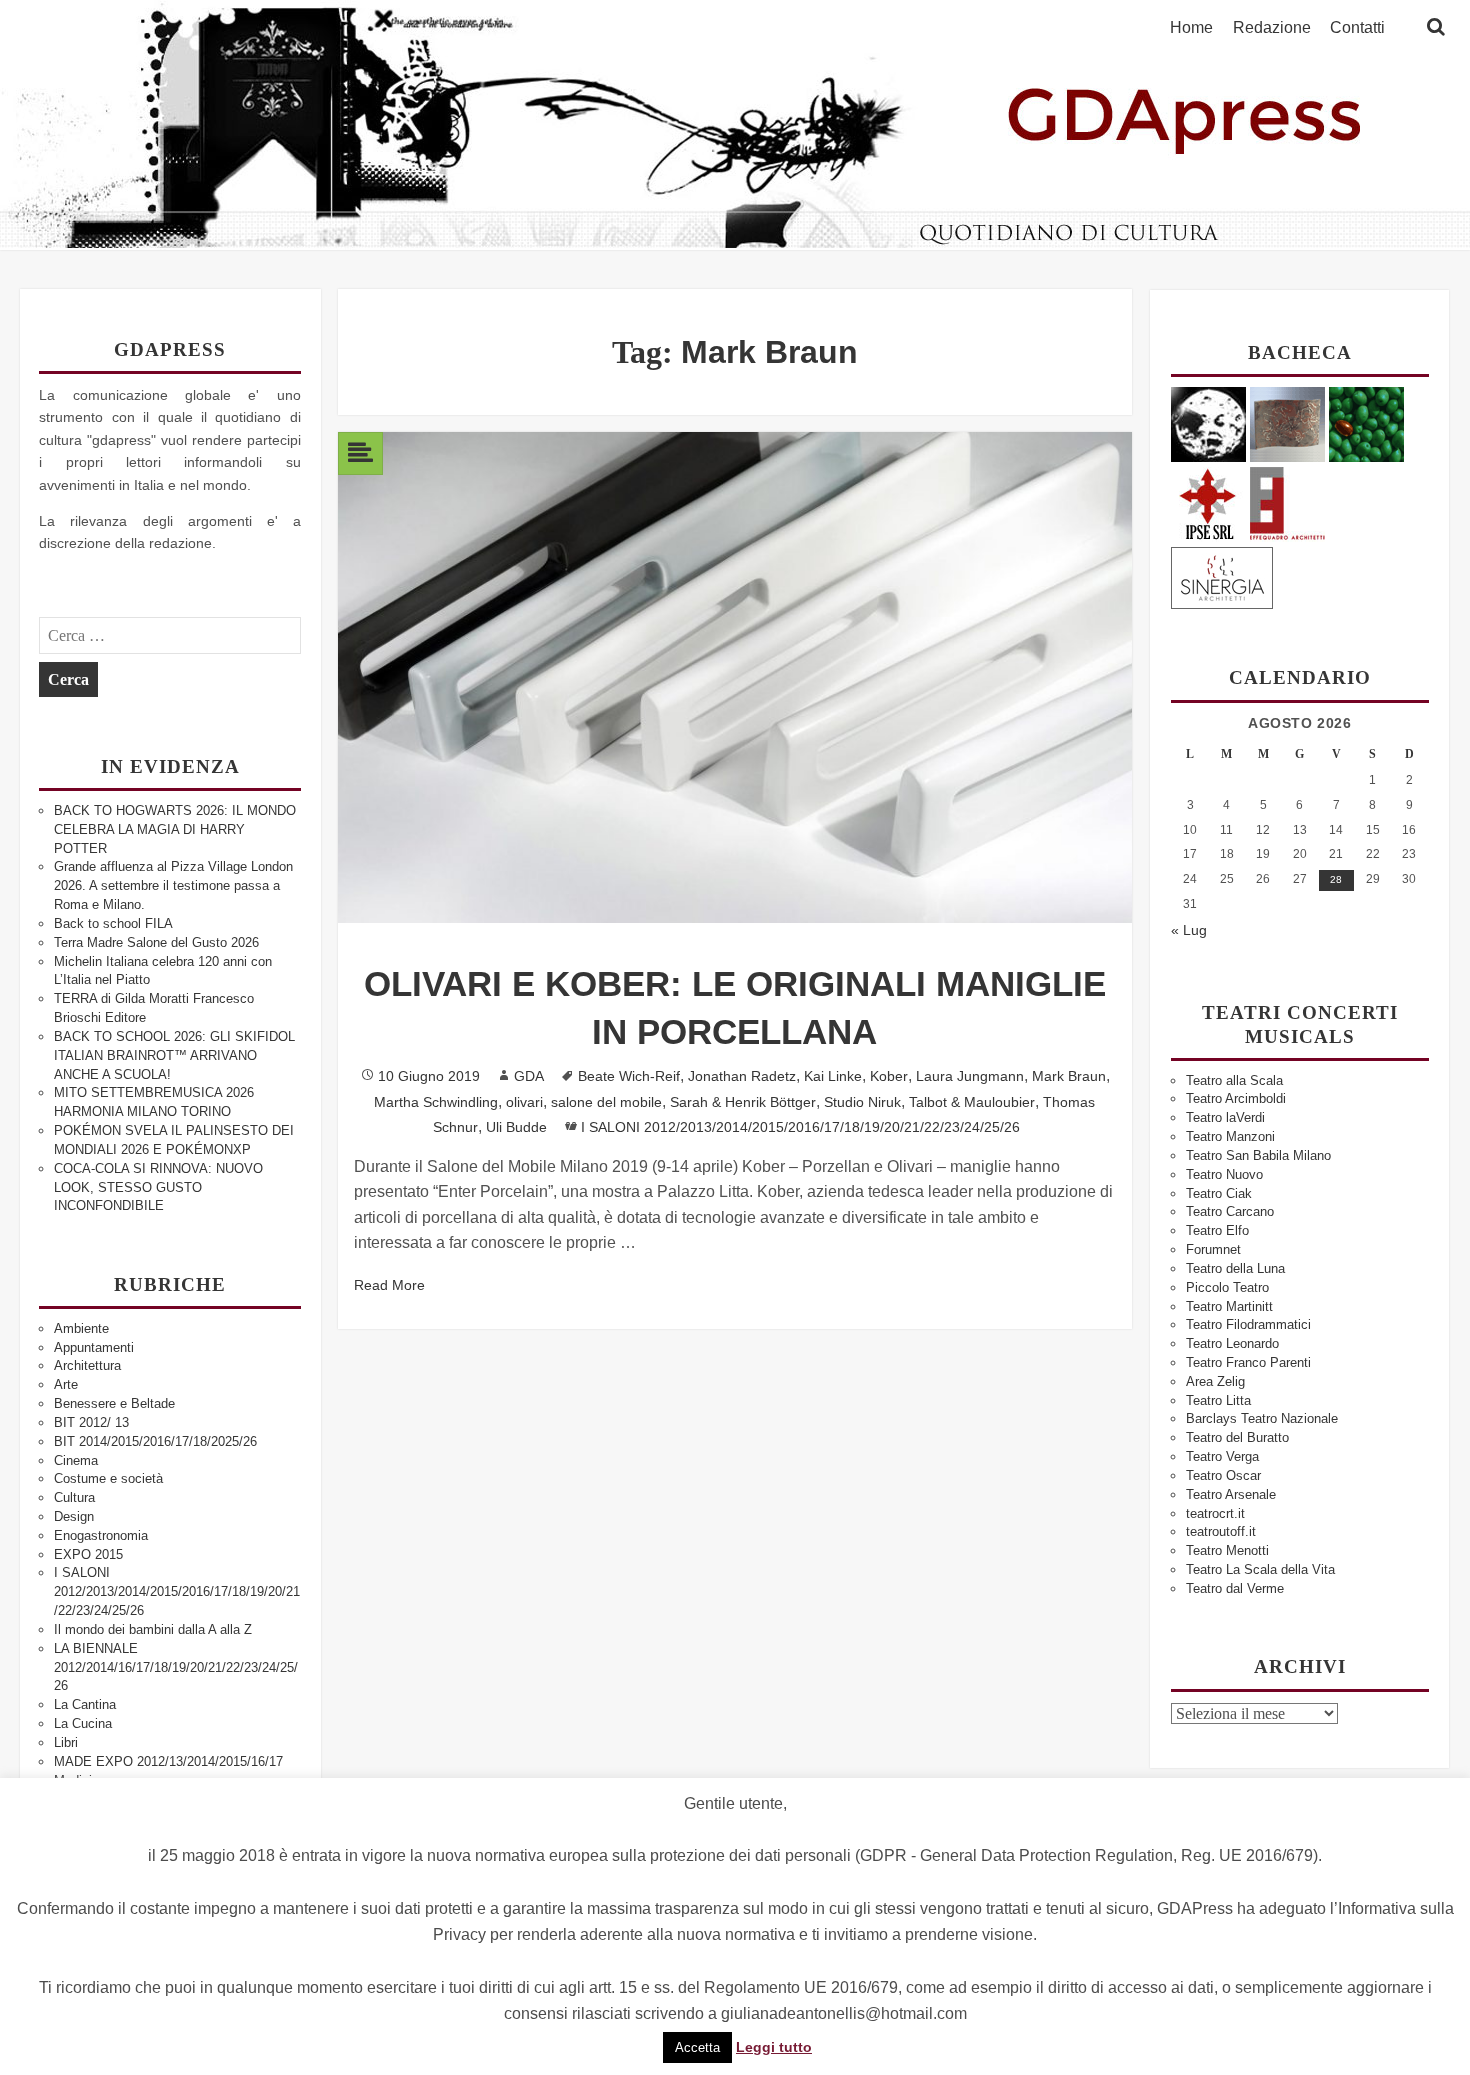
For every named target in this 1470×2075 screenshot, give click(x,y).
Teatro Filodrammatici (1248, 1324)
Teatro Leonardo (1232, 1343)
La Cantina (85, 1704)
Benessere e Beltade (114, 1403)
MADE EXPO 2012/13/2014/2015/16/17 (168, 1761)
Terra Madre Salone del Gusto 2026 (156, 942)
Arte (66, 1384)
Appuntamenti (94, 1347)
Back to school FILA (113, 923)
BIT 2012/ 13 (91, 1422)
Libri (66, 1742)
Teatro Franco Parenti (1248, 1362)
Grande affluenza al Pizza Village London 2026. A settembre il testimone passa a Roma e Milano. (173, 885)
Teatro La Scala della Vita (1260, 1569)
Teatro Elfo (1217, 1230)
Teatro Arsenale (1231, 1494)
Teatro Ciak (1219, 1193)
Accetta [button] (697, 2047)
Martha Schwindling (436, 1102)
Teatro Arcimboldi (1236, 1098)
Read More (389, 1285)
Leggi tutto (774, 2047)
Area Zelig (1215, 1381)
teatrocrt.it (1215, 1513)
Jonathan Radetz (742, 1076)
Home (1191, 28)
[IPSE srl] (1208, 500)
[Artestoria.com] (1287, 423)
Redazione (1272, 28)
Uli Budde (516, 1127)
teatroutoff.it (1221, 1531)
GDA (529, 1076)
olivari (524, 1102)
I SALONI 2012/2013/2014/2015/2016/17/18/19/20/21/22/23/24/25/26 (177, 1591)
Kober (889, 1076)
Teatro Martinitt (1229, 1306)
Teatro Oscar (1223, 1475)
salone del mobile (606, 1102)
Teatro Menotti (1227, 1550)
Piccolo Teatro (1227, 1287)
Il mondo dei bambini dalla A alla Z (153, 1629)
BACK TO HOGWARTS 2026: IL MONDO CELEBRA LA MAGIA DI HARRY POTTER (175, 829)
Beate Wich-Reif (629, 1076)
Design (74, 1516)
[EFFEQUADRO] (1287, 500)
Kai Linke (833, 1076)
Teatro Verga (1222, 1456)
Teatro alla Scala (1234, 1080)
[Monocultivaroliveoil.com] (1366, 423)
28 (1336, 879)
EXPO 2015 (88, 1554)
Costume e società (108, 1478)
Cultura (74, 1497)
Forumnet (1213, 1249)
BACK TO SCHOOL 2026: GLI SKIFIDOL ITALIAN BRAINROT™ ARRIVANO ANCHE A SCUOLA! (174, 1055)
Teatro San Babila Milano (1258, 1155)
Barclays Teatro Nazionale (1262, 1418)
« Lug (1189, 930)
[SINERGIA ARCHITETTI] (1222, 574)
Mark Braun (1069, 1076)
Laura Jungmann (970, 1076)
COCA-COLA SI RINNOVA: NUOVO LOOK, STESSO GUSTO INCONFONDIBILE (158, 1187)
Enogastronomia (101, 1535)
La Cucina (83, 1723)
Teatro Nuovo (1224, 1174)
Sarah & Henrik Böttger (743, 1102)
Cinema (76, 1460)
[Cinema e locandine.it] (1208, 423)
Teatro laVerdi (1225, 1117)
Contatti (1357, 28)
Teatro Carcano (1230, 1211)
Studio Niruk (862, 1102)
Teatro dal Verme (1235, 1588)
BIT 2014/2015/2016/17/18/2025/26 (155, 1441)
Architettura (87, 1365)
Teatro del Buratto (1237, 1437)
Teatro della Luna (1235, 1268)
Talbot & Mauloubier (972, 1102)
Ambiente (81, 1328)
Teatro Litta (1218, 1400)
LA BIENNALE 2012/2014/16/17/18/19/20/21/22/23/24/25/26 (176, 1667)
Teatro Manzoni (1230, 1136)
